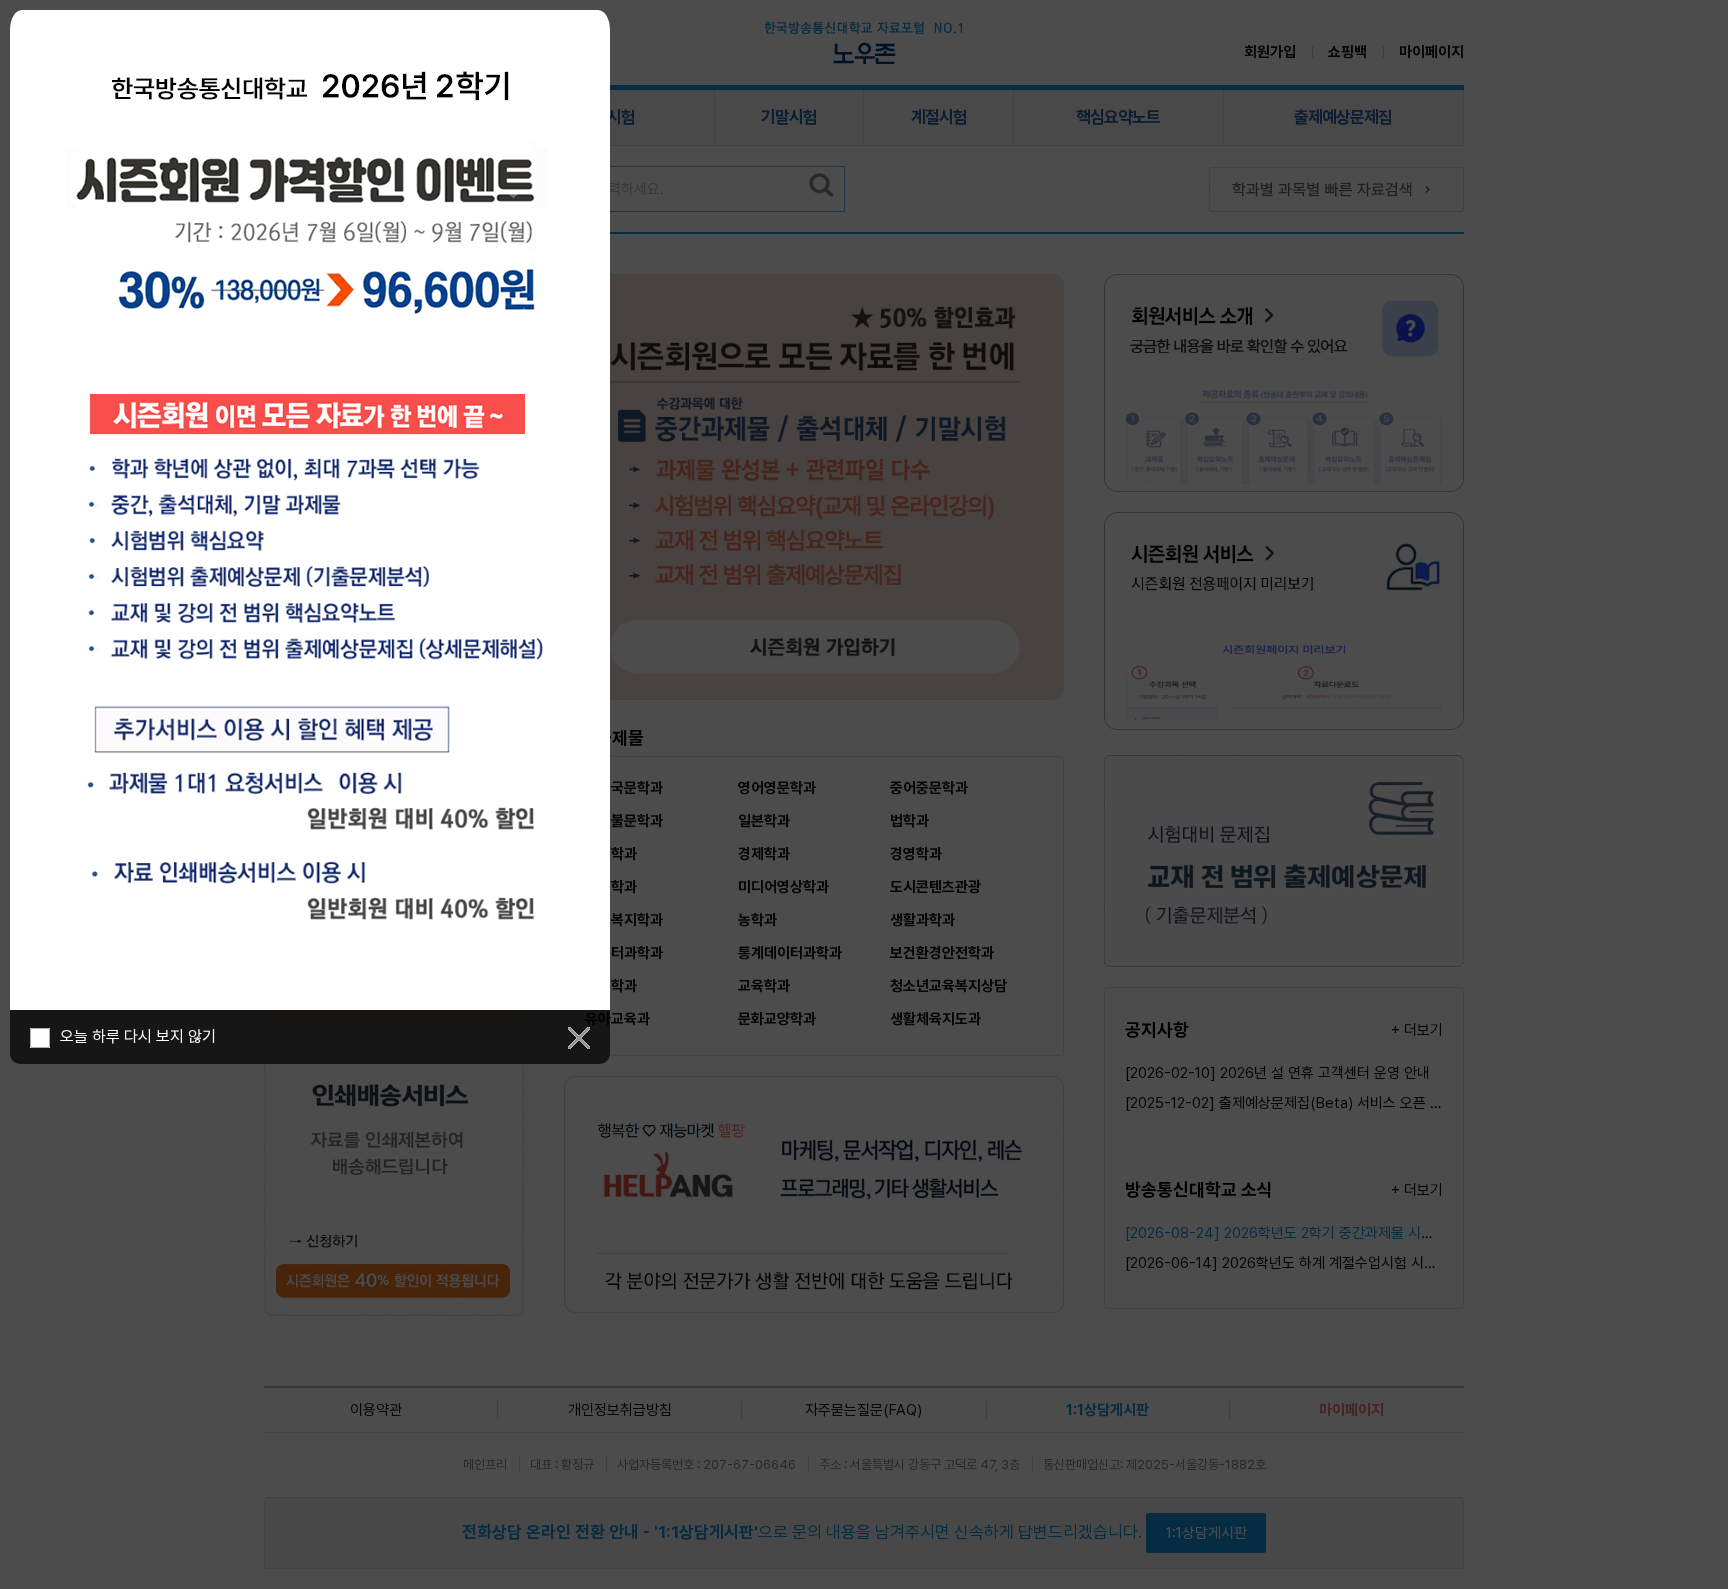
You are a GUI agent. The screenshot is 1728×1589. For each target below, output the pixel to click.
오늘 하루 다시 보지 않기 (138, 1036)
